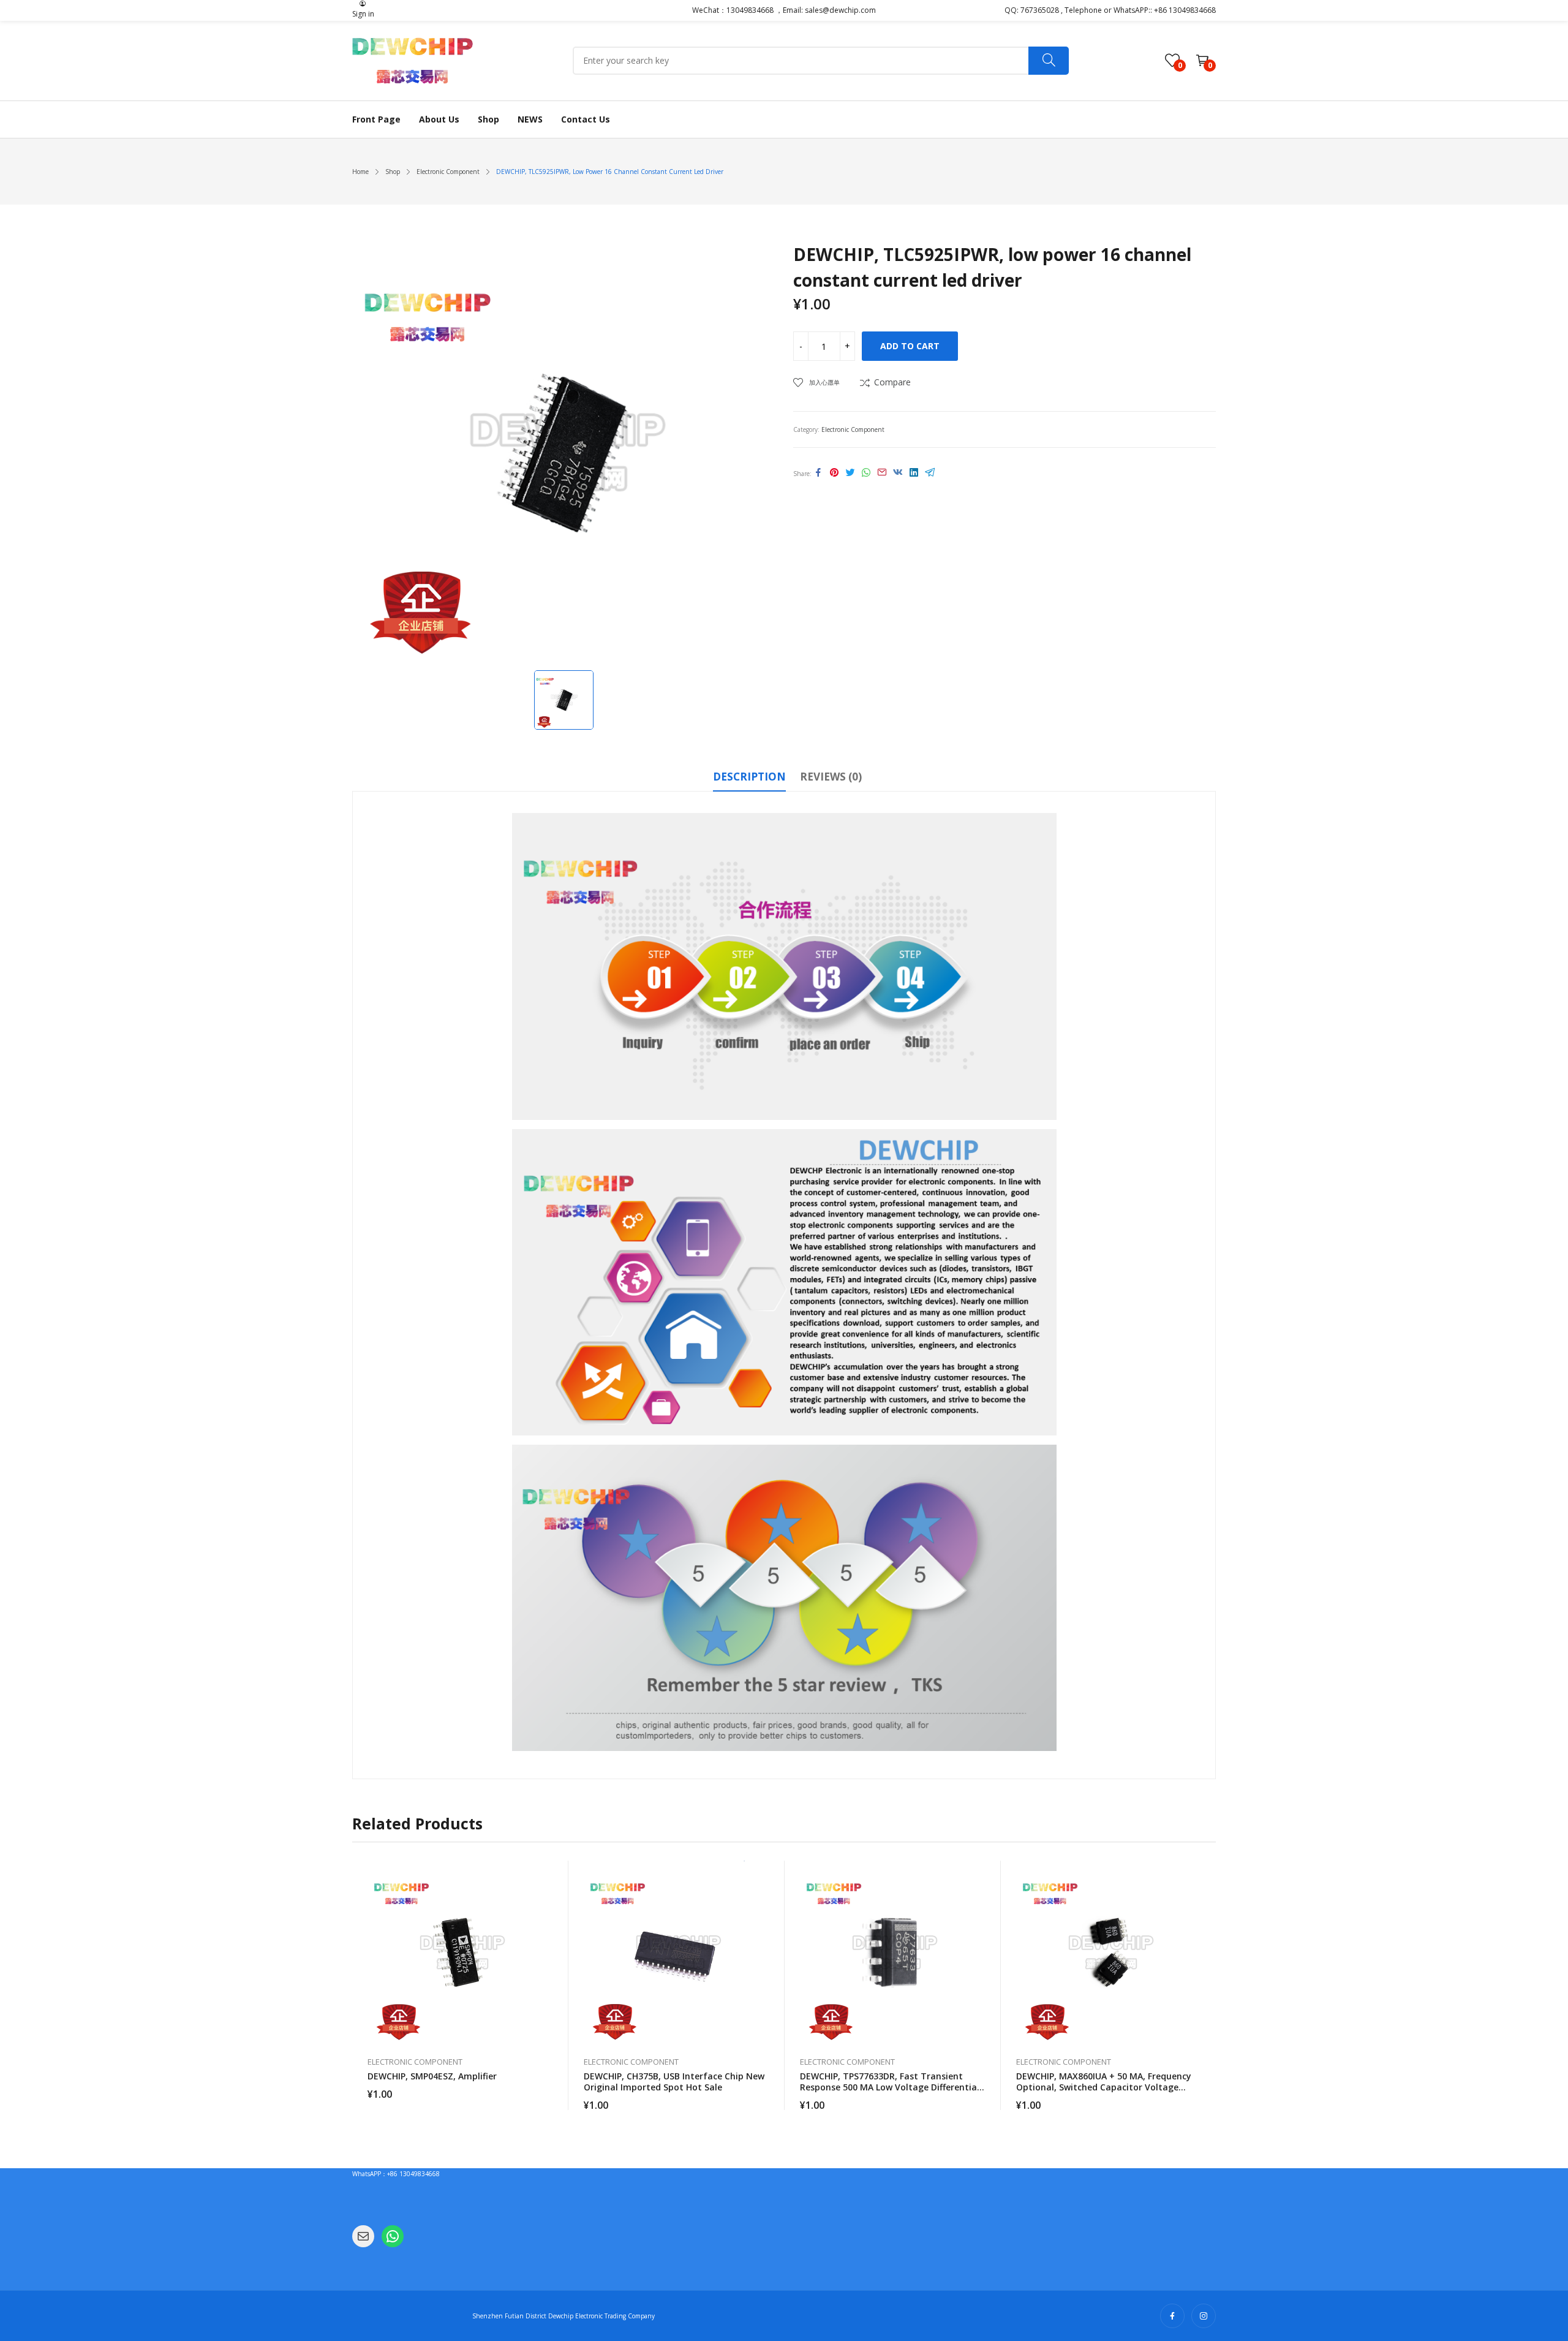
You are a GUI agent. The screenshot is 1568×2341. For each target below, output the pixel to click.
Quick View (553, 1873)
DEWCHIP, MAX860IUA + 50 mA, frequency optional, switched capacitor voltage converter (1104, 2087)
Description (749, 777)
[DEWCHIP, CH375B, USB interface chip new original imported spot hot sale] (677, 1953)
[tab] (749, 779)
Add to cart (910, 346)
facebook (1172, 2316)
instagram (1204, 2316)
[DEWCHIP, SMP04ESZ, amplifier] (461, 1953)
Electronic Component (853, 429)
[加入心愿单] (553, 1900)
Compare (892, 382)
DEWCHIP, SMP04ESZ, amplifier (432, 2076)
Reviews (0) (831, 777)
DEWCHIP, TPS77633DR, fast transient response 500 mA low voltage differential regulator (890, 2087)
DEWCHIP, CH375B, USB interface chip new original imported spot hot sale (674, 2082)
